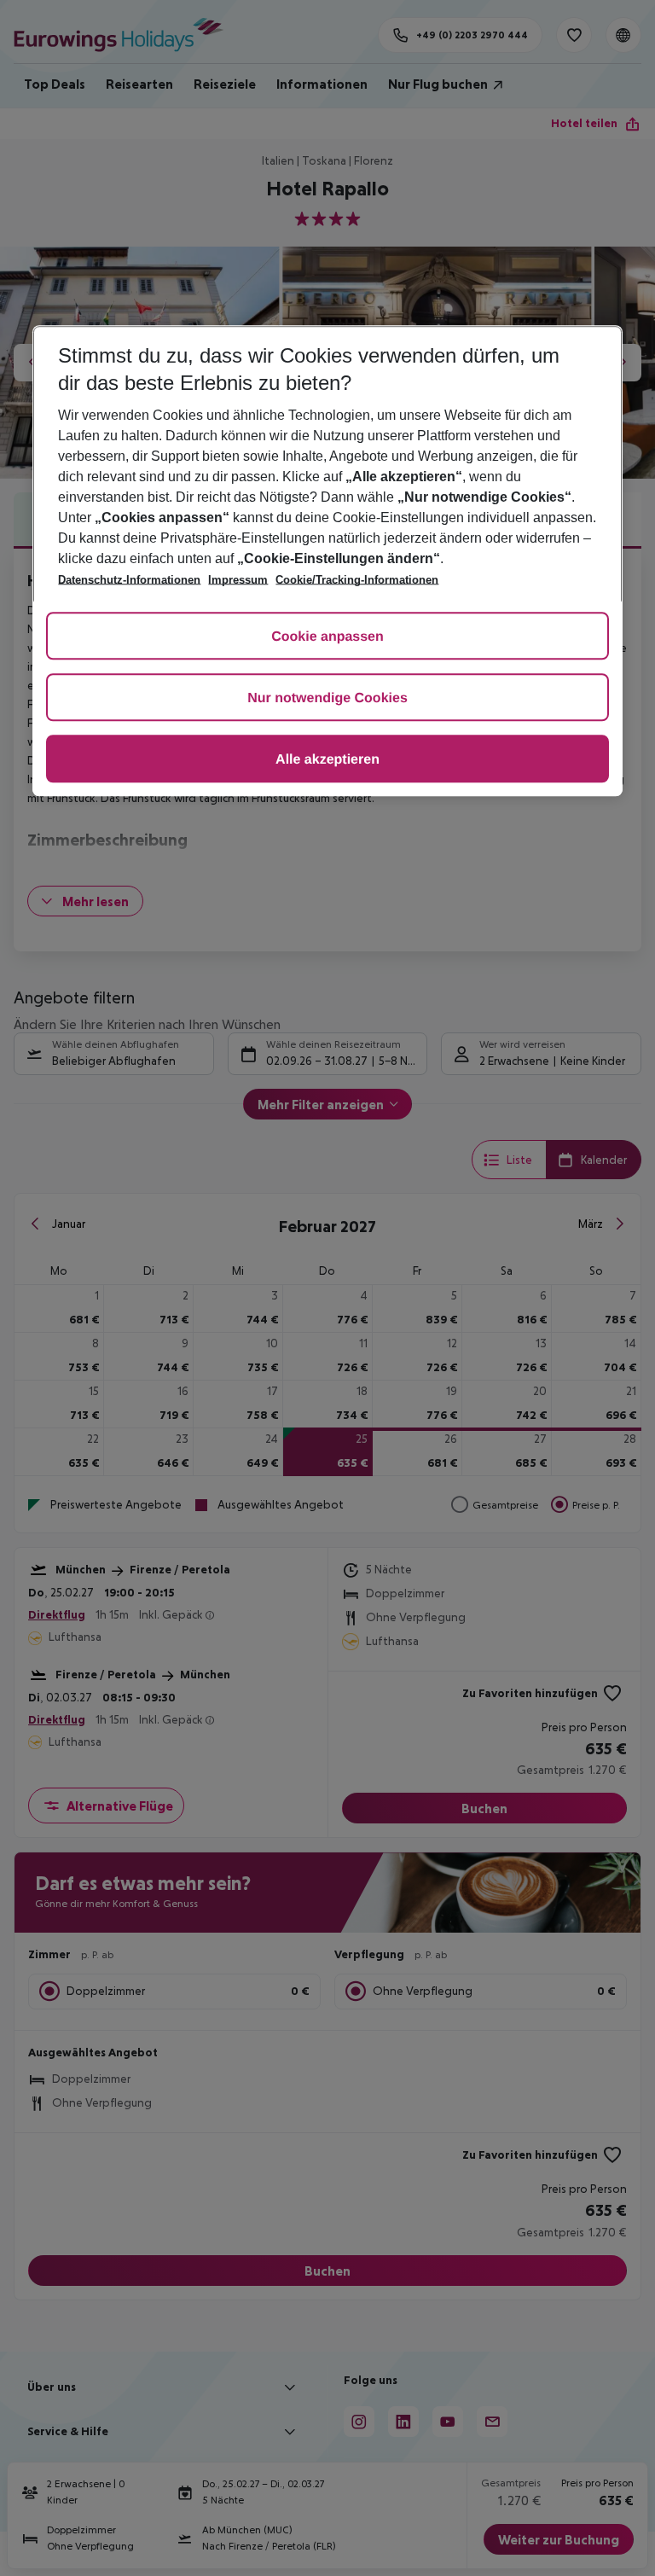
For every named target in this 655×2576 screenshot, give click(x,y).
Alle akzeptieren (327, 760)
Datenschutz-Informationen (129, 580)
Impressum (238, 580)
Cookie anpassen (327, 637)
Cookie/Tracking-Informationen (357, 580)
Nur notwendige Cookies (327, 698)
